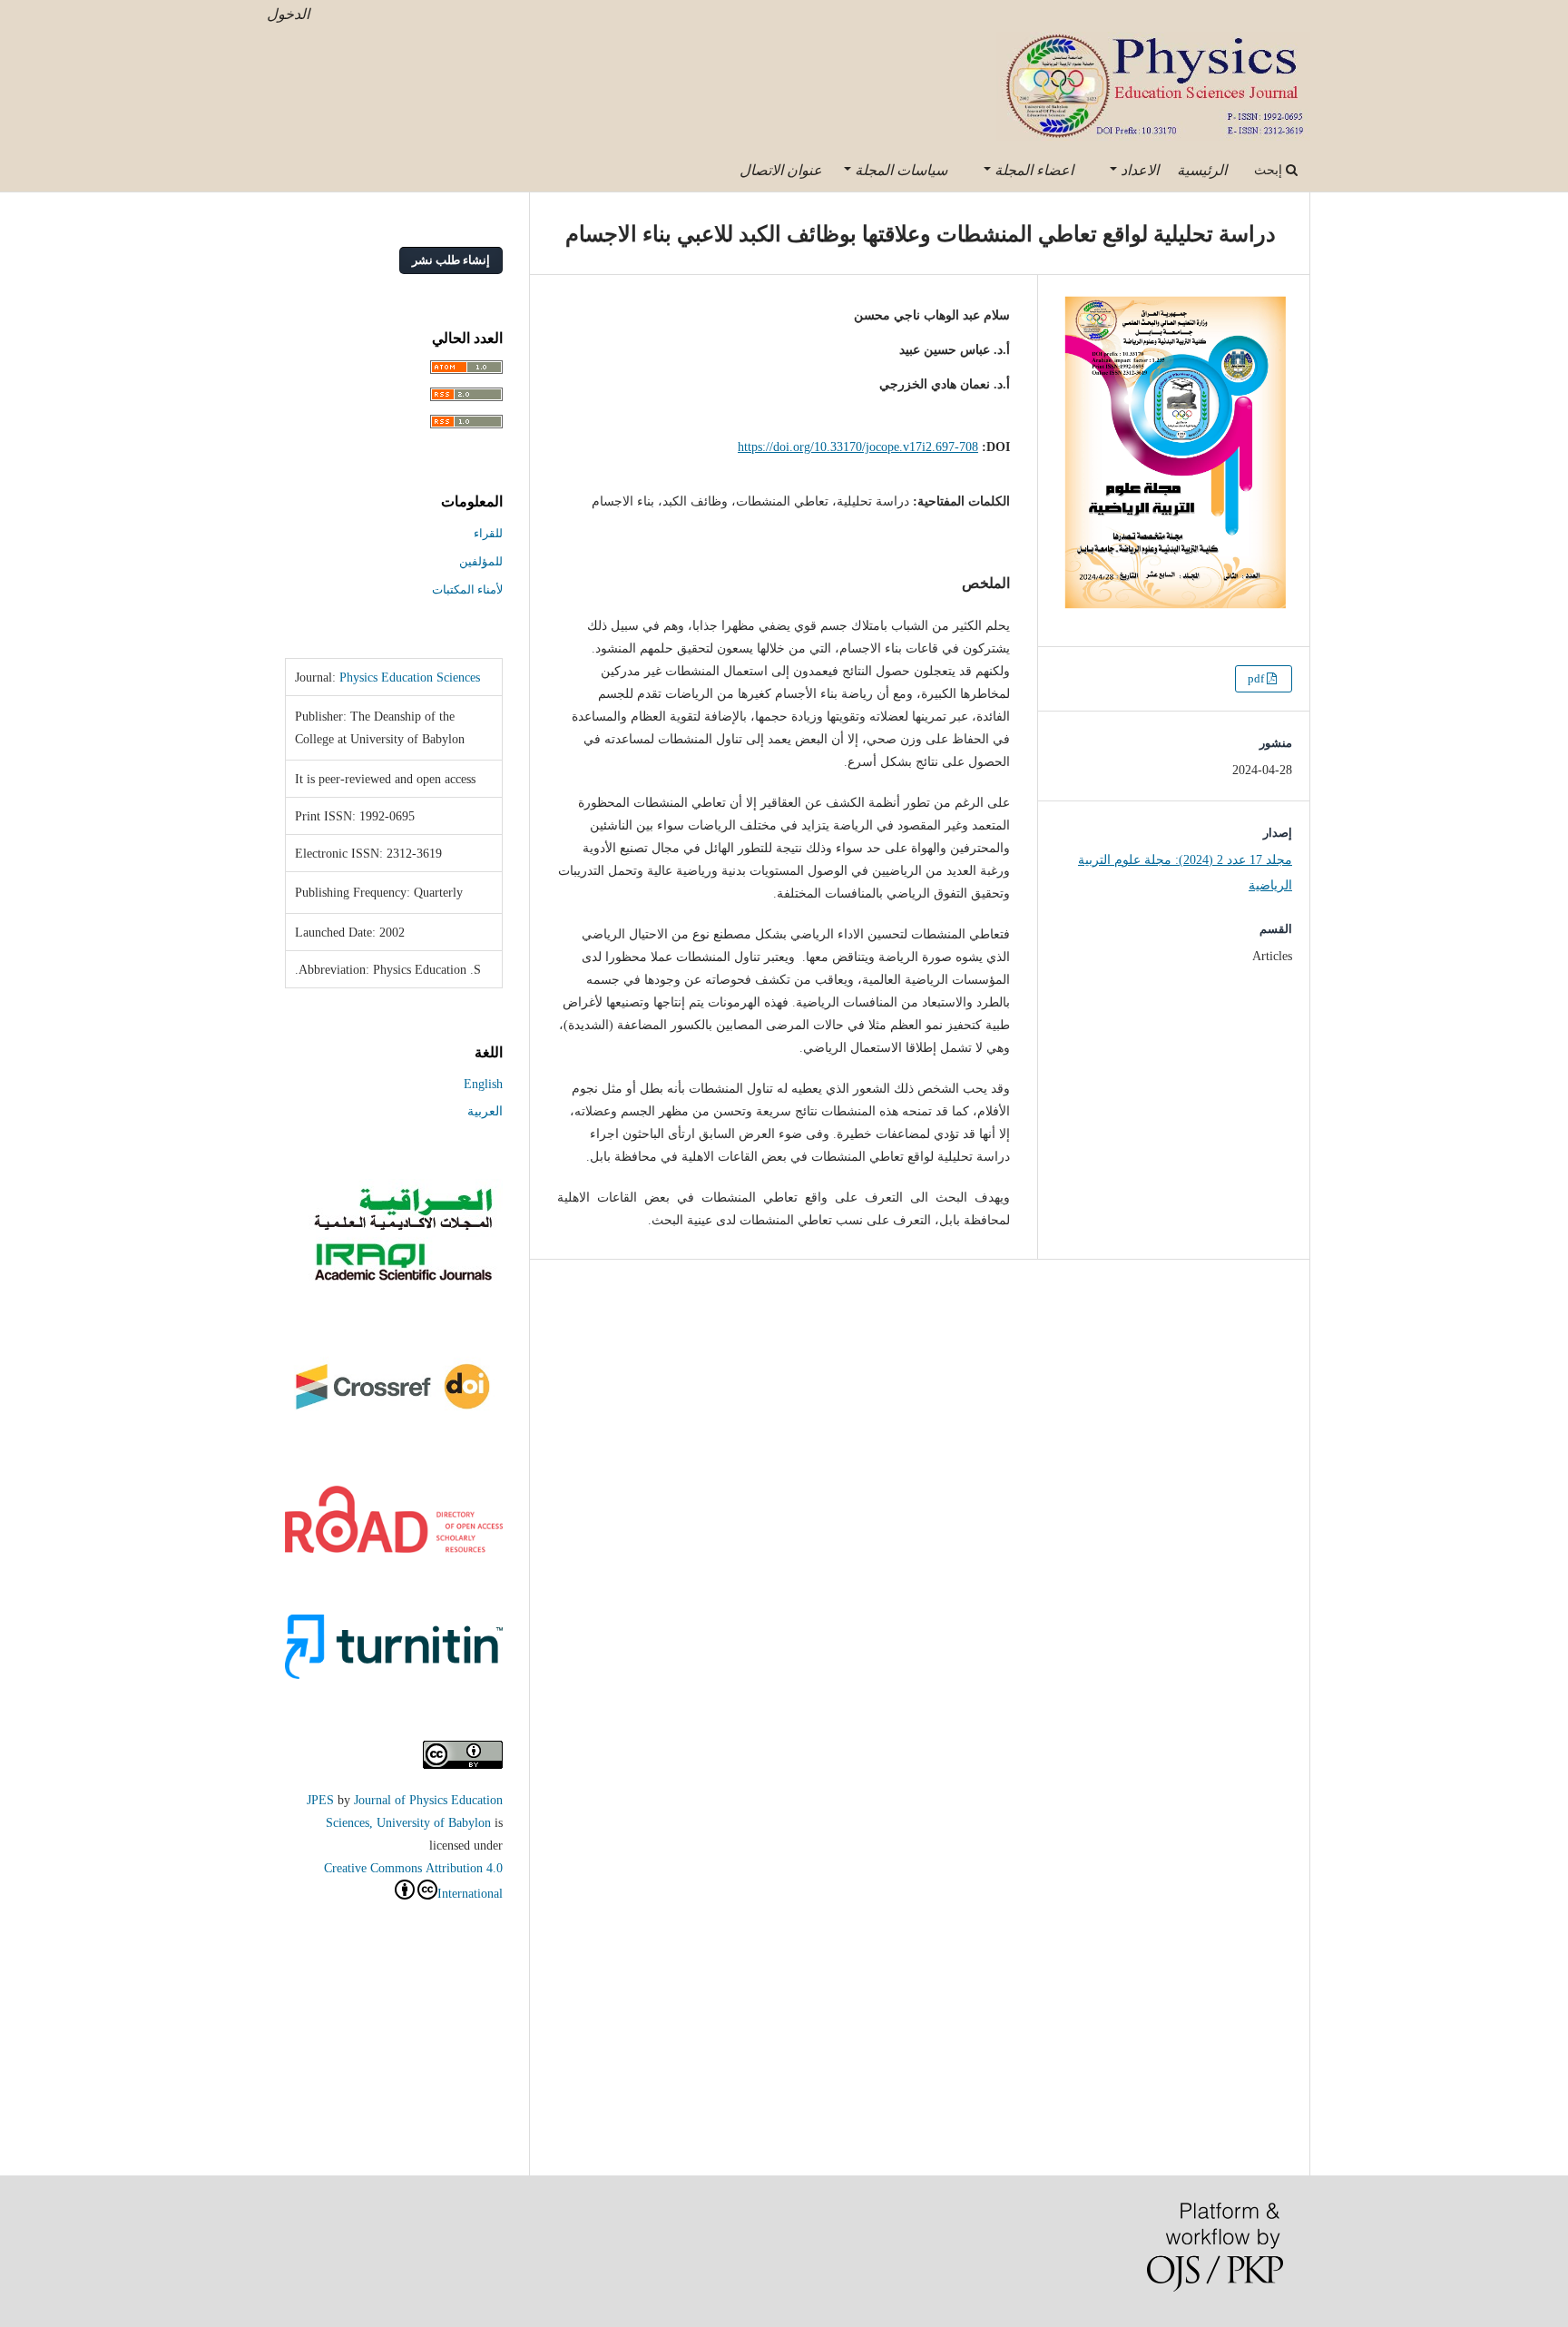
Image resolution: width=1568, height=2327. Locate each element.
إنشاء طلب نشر (451, 260)
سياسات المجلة (899, 170)
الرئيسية (1202, 170)
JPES (320, 1800)
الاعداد (1138, 170)
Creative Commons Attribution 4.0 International (413, 1880)
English (483, 1084)
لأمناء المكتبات (467, 589)
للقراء (488, 533)
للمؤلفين (481, 561)
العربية (485, 1111)
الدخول (288, 14)
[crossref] (394, 1419)
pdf (1257, 678)
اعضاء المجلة (1032, 170)
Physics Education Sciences (410, 677)
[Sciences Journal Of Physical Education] (402, 1281)
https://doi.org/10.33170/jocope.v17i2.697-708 (858, 447)
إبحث (1270, 170)
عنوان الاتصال (781, 170)
